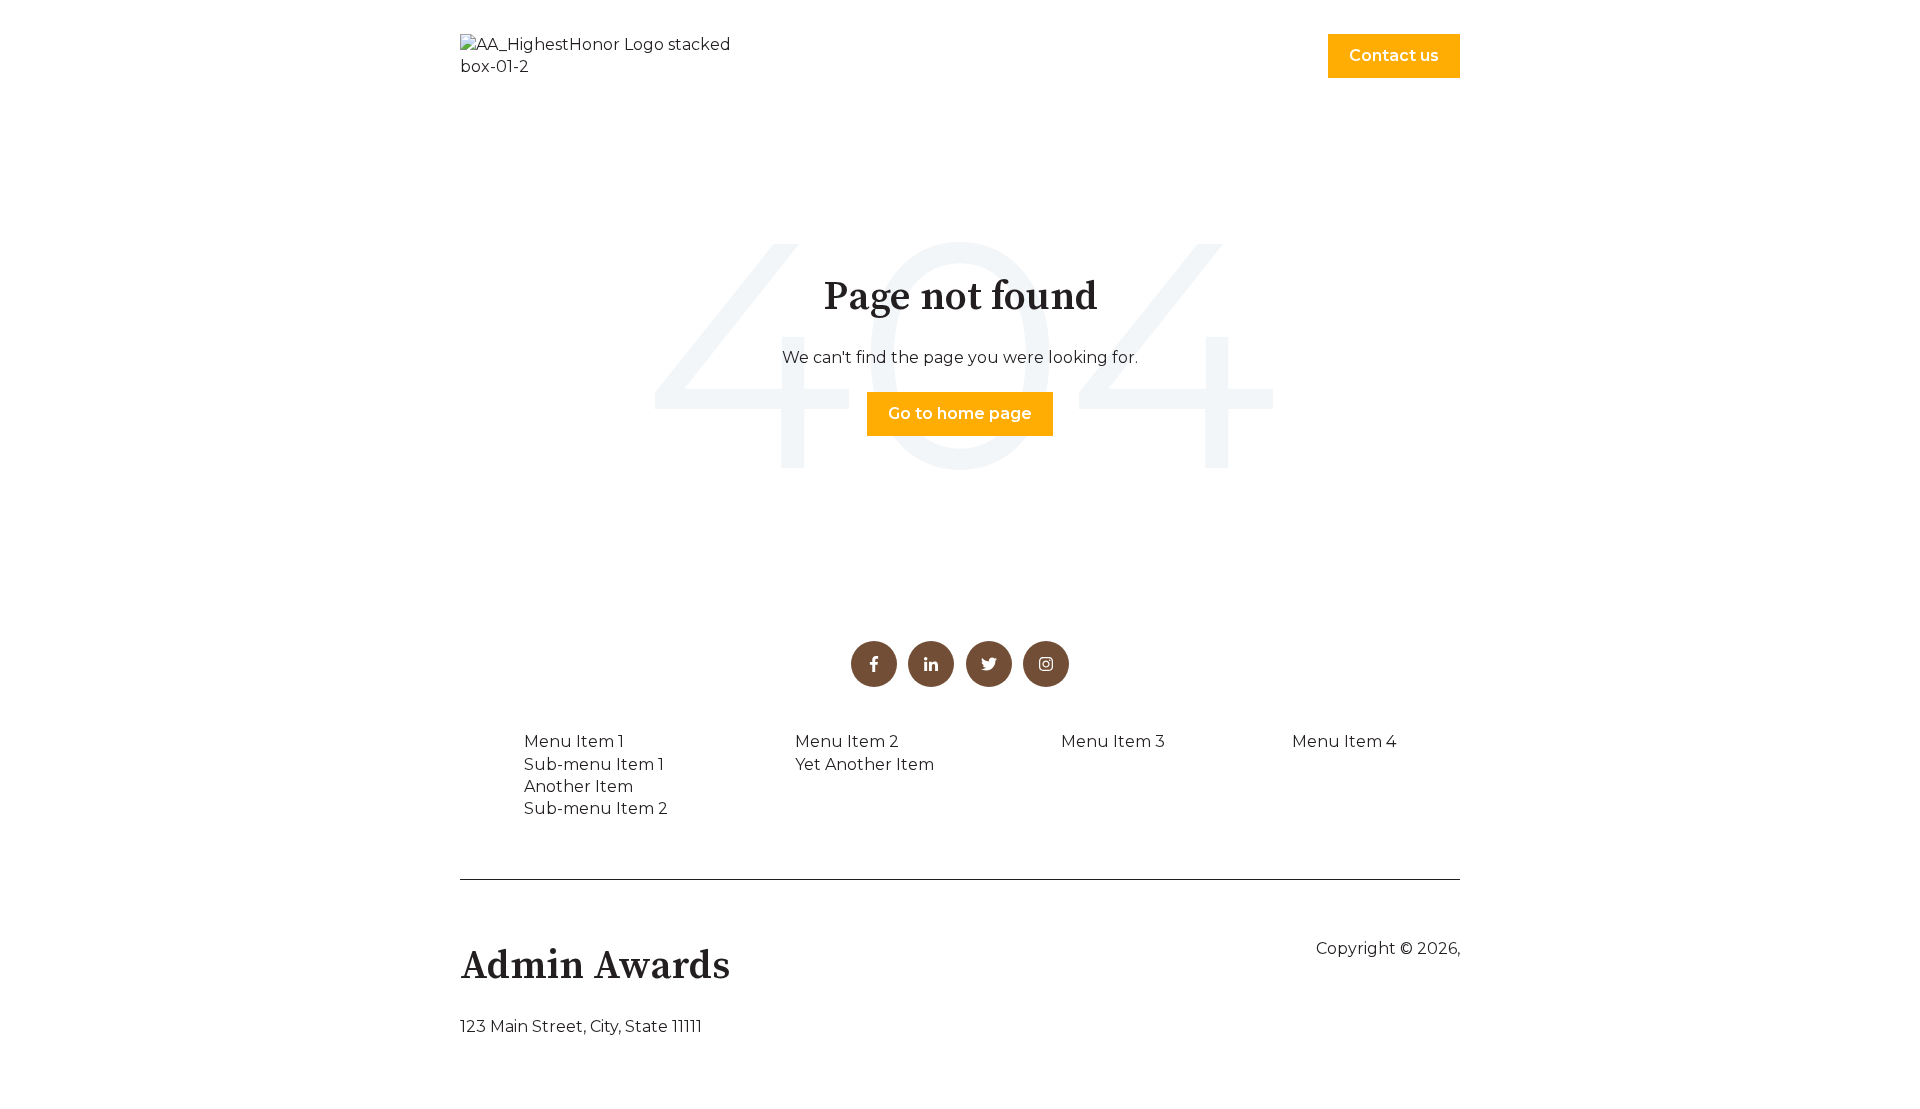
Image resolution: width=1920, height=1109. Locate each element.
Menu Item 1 (574, 741)
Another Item (578, 786)
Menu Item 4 (1344, 741)
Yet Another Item (864, 764)
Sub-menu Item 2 (596, 808)
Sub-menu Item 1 (594, 764)
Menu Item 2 (847, 741)
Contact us (1394, 55)
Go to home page (960, 413)
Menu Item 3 (1113, 741)
